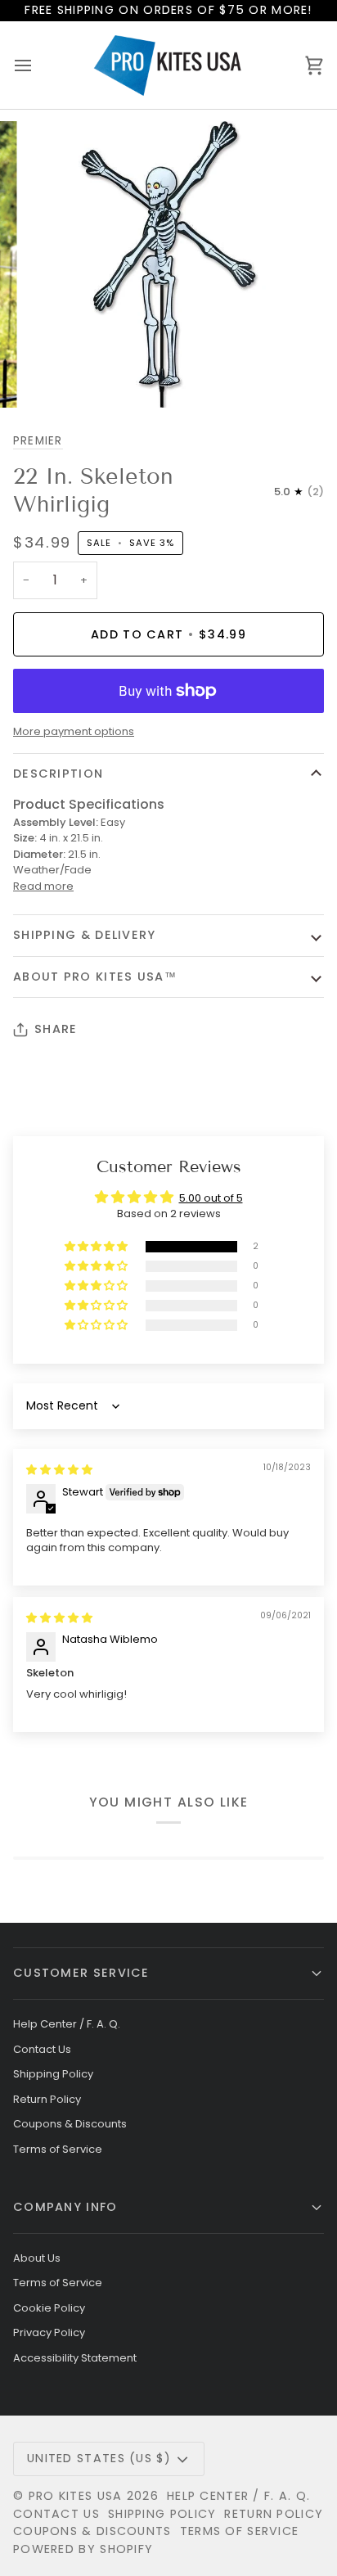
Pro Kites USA (76, 2496)
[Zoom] (56, 377)
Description (58, 774)
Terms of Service (58, 2149)
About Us (37, 2258)
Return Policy (47, 2099)
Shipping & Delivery (85, 935)
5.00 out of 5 (211, 1198)
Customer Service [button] (81, 1973)
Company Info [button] (65, 2207)
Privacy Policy (49, 2332)
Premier (38, 441)
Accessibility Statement (75, 2358)
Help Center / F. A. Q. (67, 2024)
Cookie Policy (49, 2308)
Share (56, 1029)
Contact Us (42, 2049)
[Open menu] (38, 65)
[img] (59, 1470)
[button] (97, 1247)
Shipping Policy (53, 2074)
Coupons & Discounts (70, 2124)
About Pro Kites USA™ (95, 977)
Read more (43, 886)
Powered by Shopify (83, 2549)
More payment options (74, 731)
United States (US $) (99, 2458)
